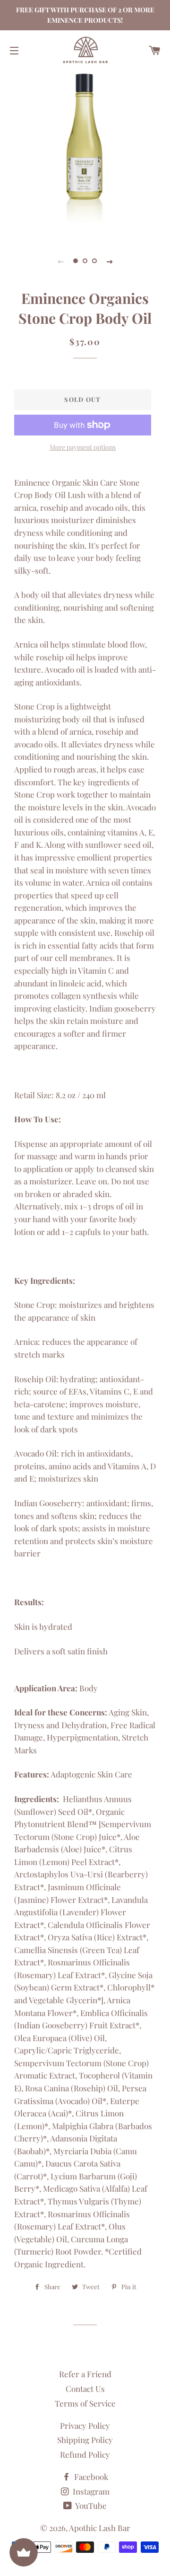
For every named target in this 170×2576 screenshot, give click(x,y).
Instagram (90, 2491)
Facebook (90, 2477)
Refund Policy (85, 2454)
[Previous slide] (60, 261)
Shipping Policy (85, 2440)
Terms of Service (85, 2403)
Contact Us (85, 2389)
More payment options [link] (83, 447)
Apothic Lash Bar (100, 2528)
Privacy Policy (85, 2425)
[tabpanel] (85, 153)
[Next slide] (110, 261)
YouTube (90, 2505)
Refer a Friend (85, 2374)
